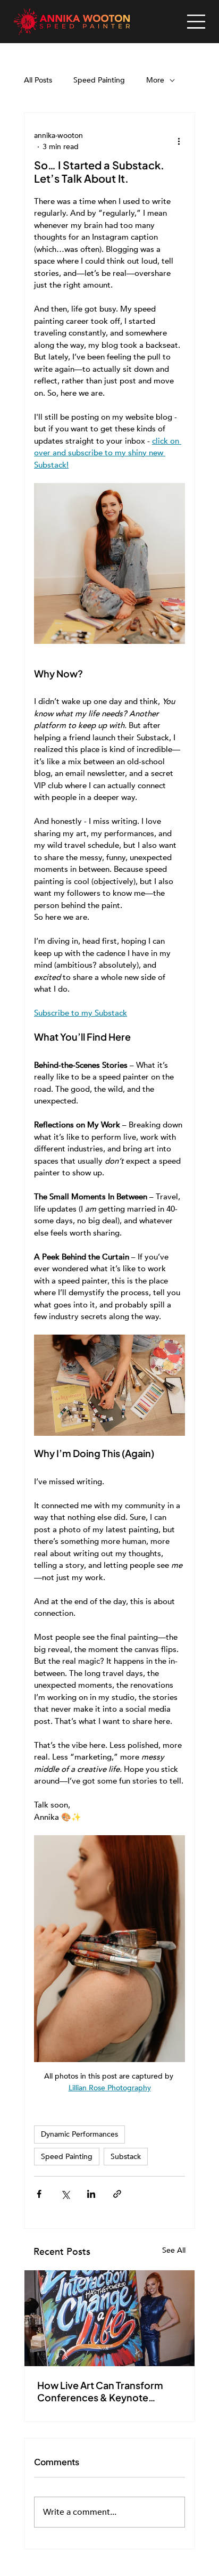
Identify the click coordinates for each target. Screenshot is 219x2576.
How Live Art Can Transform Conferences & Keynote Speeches (100, 2391)
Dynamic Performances (79, 2134)
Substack (126, 2157)
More (155, 80)
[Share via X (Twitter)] (65, 2194)
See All (174, 2250)
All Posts (38, 80)
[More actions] (179, 141)
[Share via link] (117, 2194)
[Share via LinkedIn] (91, 2194)
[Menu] (196, 22)
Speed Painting (99, 80)
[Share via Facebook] (39, 2194)
